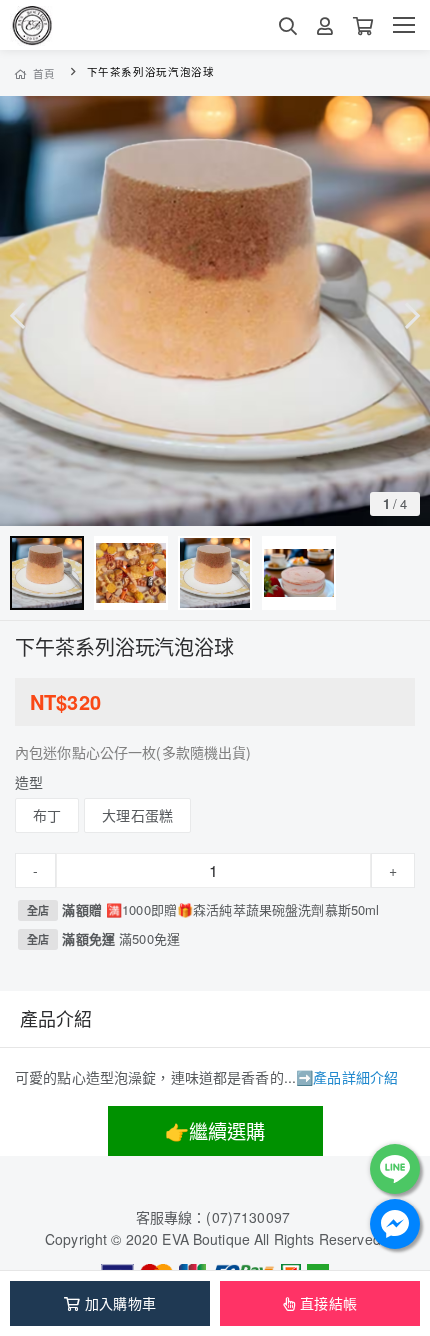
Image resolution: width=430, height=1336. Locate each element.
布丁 (47, 815)
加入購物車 (120, 1303)
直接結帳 (328, 1303)
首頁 (44, 73)
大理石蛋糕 (137, 815)
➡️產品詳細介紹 (347, 1077)
